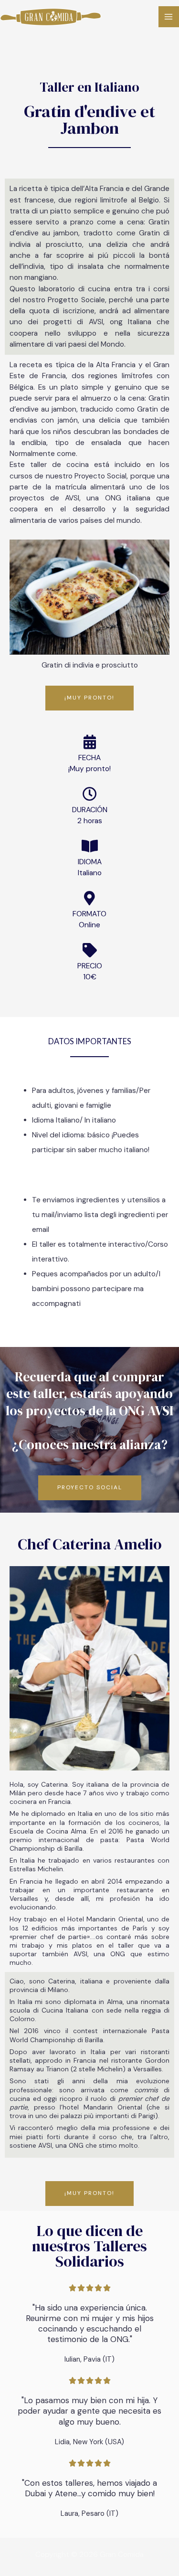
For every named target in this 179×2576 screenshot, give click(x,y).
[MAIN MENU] (169, 16)
